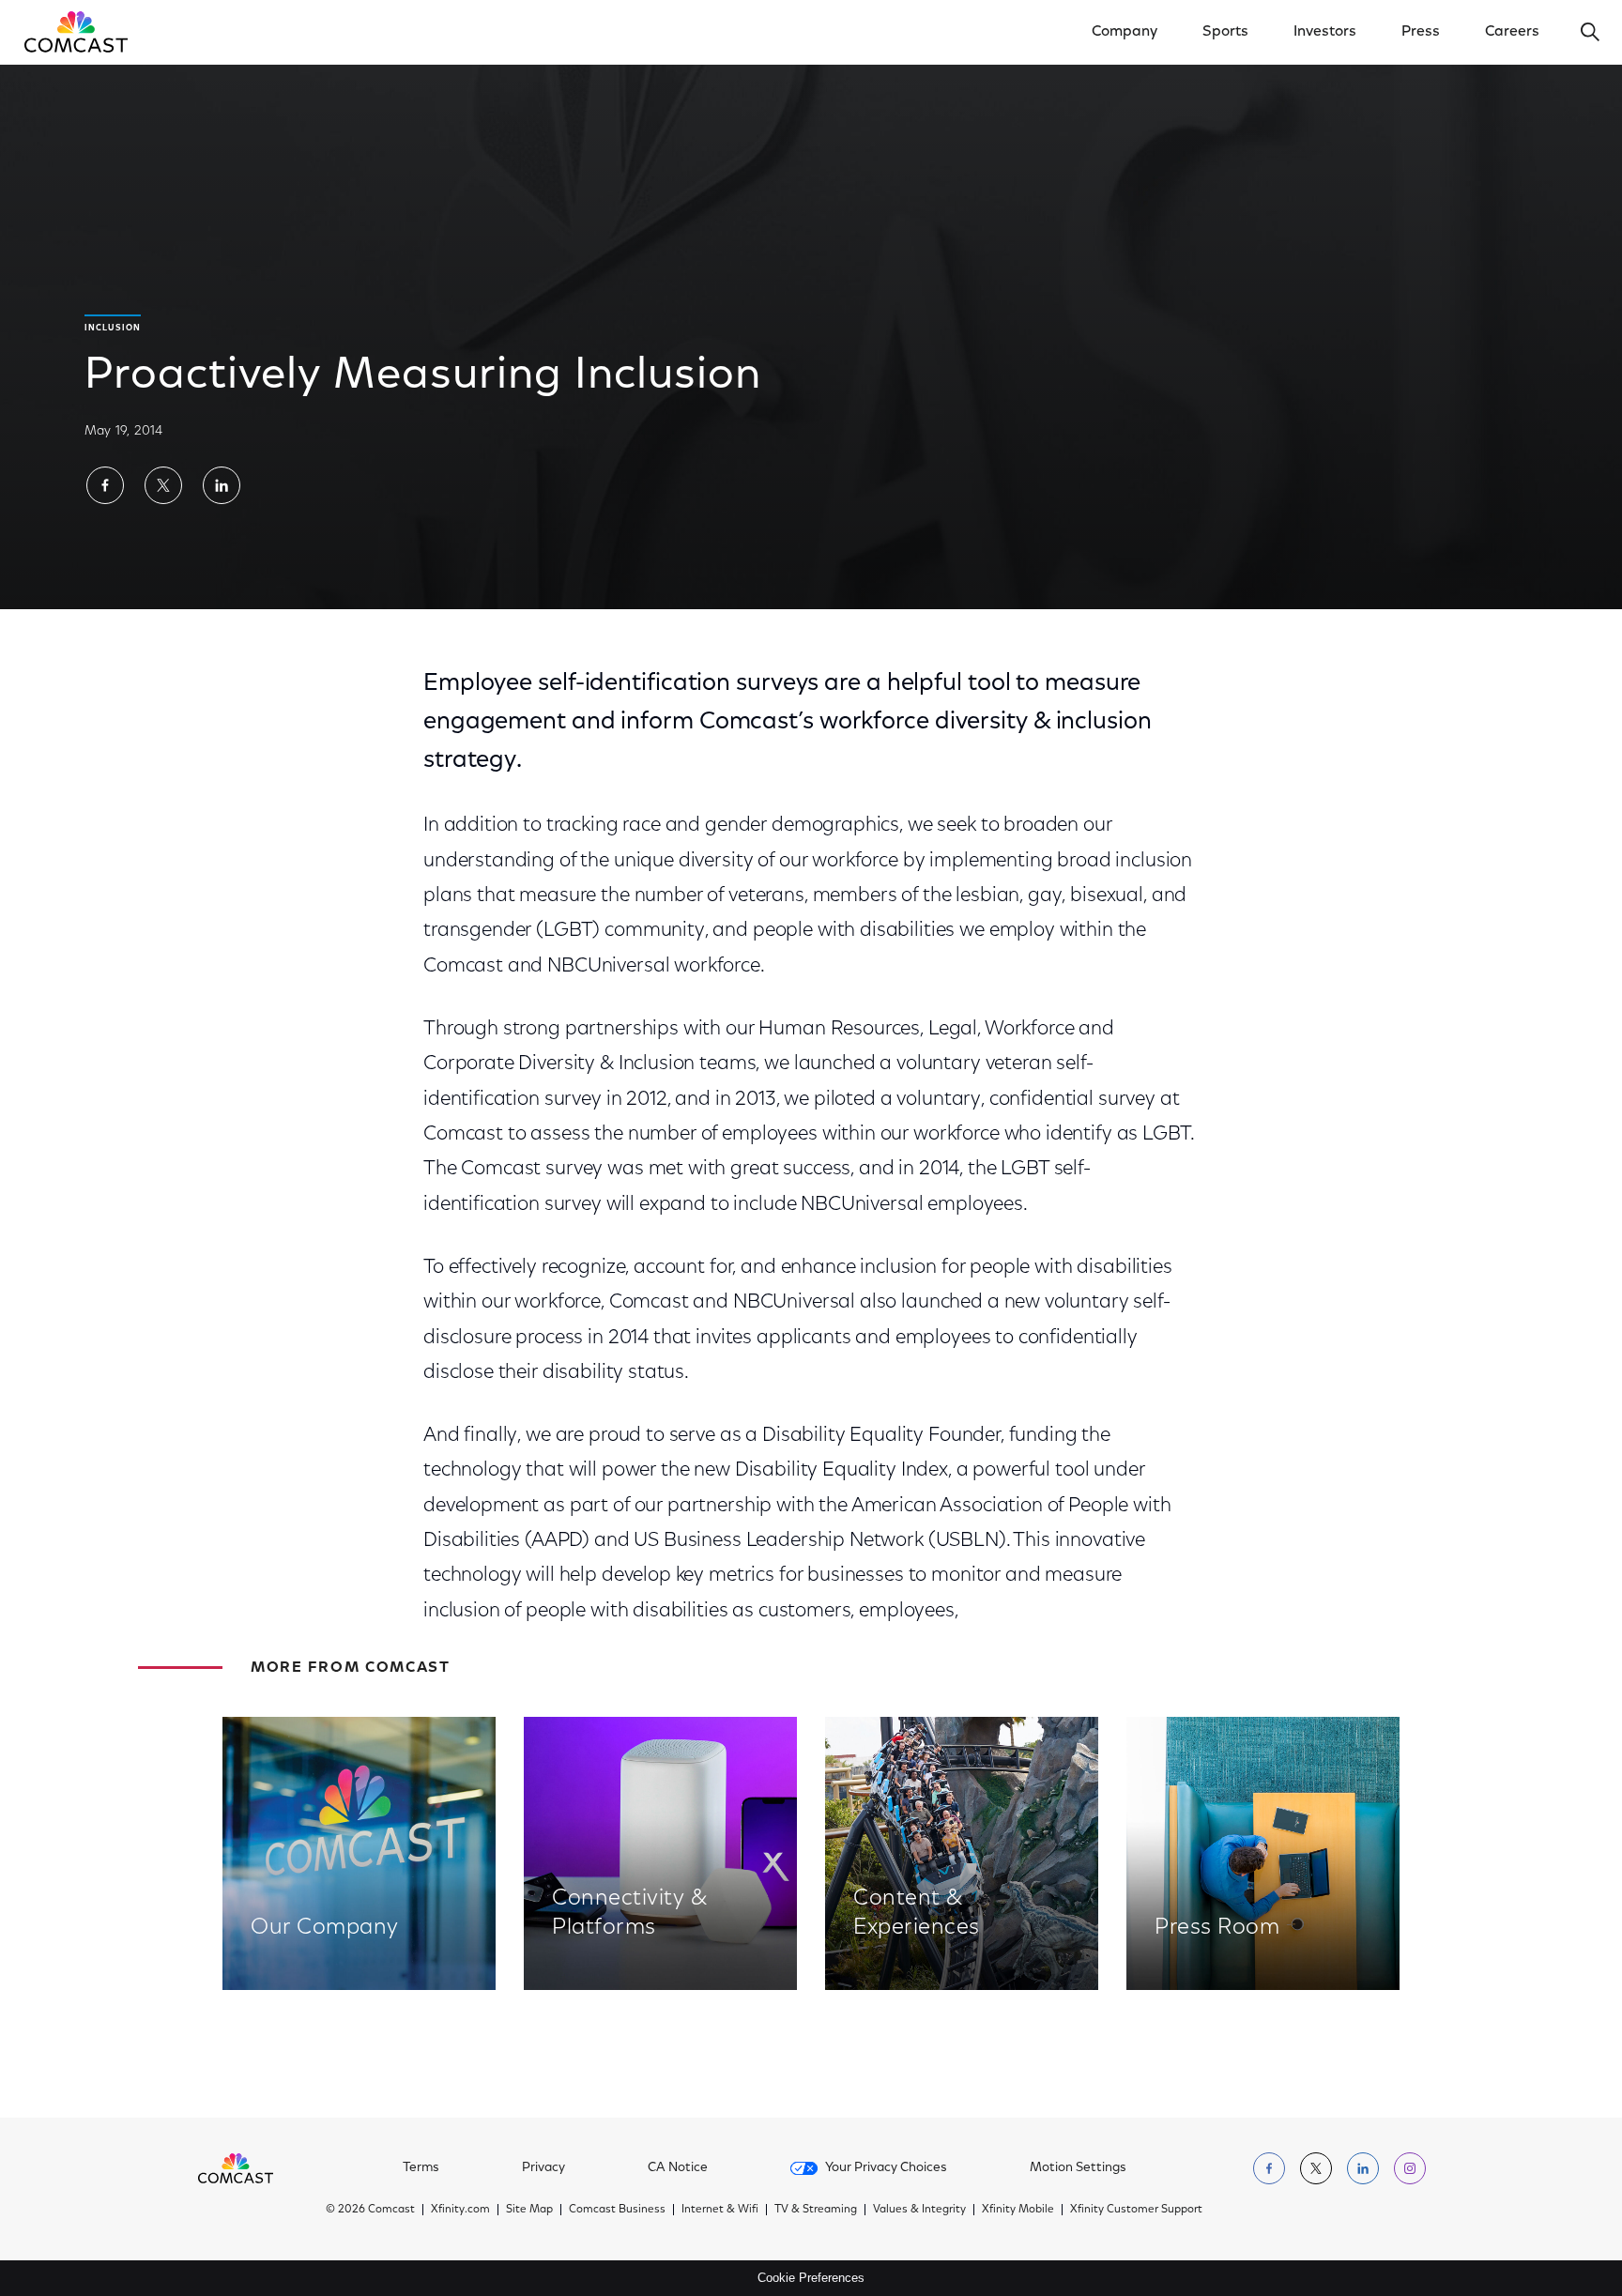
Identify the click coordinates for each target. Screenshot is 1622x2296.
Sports (1225, 32)
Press (1421, 32)
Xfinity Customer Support (1136, 2210)
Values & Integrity (919, 2210)
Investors (1325, 32)
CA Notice (678, 2168)
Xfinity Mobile (1018, 2210)
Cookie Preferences (811, 2278)
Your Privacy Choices (886, 2168)
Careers (1512, 32)
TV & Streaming (816, 2210)
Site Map (529, 2210)
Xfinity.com (460, 2210)
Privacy (543, 2168)
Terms (421, 2168)
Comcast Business (617, 2210)
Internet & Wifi (720, 2210)
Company (1125, 32)
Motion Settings (1078, 2168)
